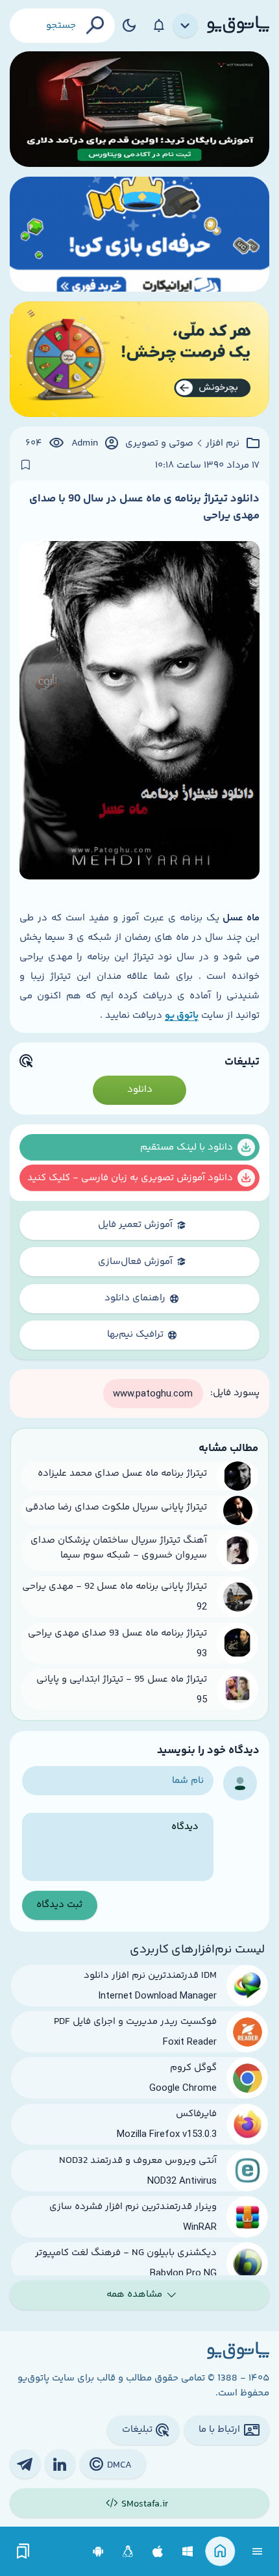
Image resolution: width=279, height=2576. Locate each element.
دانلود (140, 1090)
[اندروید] (98, 2552)
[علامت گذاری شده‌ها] (23, 2552)
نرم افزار (223, 444)
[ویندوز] (188, 2552)
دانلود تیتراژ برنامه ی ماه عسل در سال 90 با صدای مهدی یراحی (144, 507)
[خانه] (220, 2552)
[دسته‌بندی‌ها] (186, 26)
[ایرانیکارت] (139, 234)
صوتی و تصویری (159, 444)
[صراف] (139, 359)
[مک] (158, 2552)
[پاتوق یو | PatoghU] (238, 25)
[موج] (139, 109)
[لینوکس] (128, 2552)
